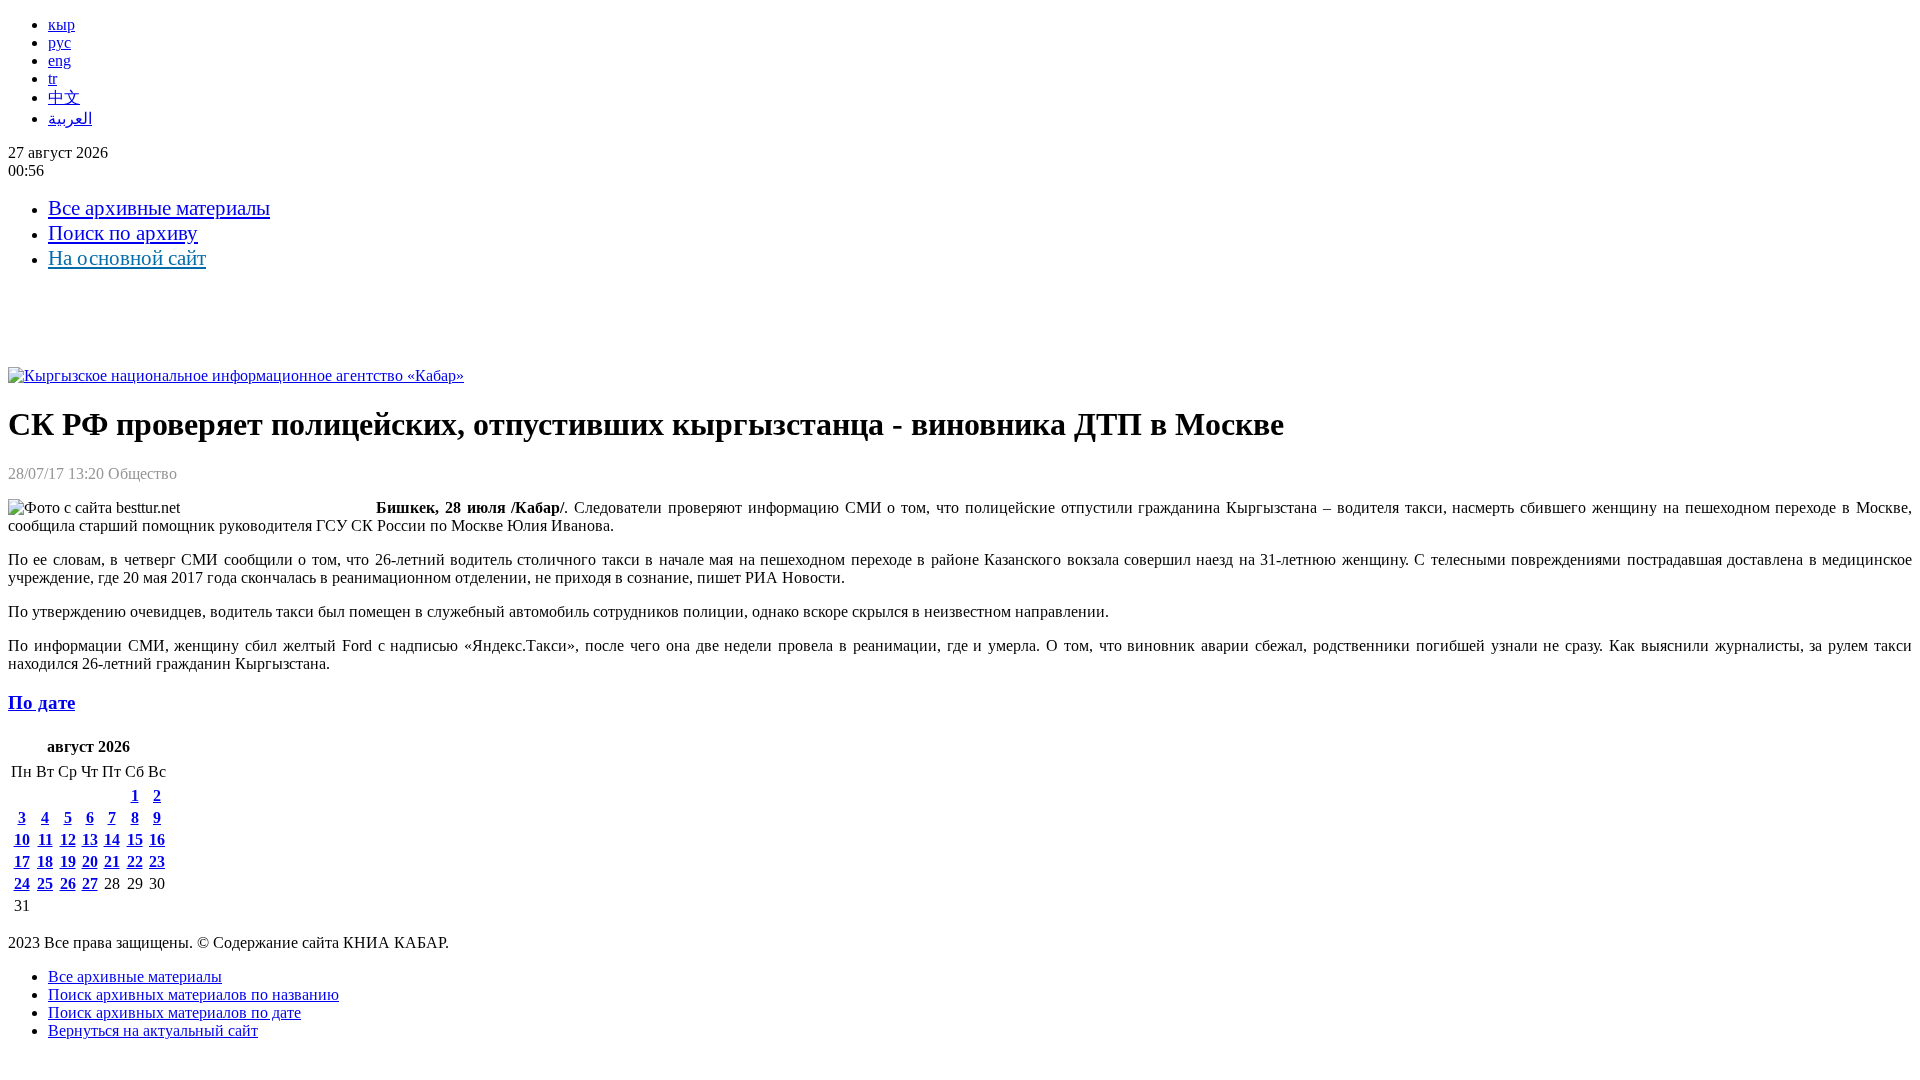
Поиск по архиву (123, 233)
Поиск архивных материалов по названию (193, 994)
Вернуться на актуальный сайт (153, 1030)
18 (45, 861)
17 (22, 861)
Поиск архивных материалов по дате (174, 1012)
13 (90, 839)
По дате (41, 702)
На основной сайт (127, 258)
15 (135, 839)
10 (22, 839)
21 (112, 861)
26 (68, 883)
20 (90, 861)
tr (52, 78)
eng (59, 60)
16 (157, 839)
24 (22, 883)
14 (112, 839)
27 (90, 883)
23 (157, 861)
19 (68, 861)
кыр (61, 24)
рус (59, 42)
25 (45, 883)
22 (135, 861)
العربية (70, 118)
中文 (64, 97)
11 (45, 839)
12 (68, 839)
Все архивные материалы (159, 208)
